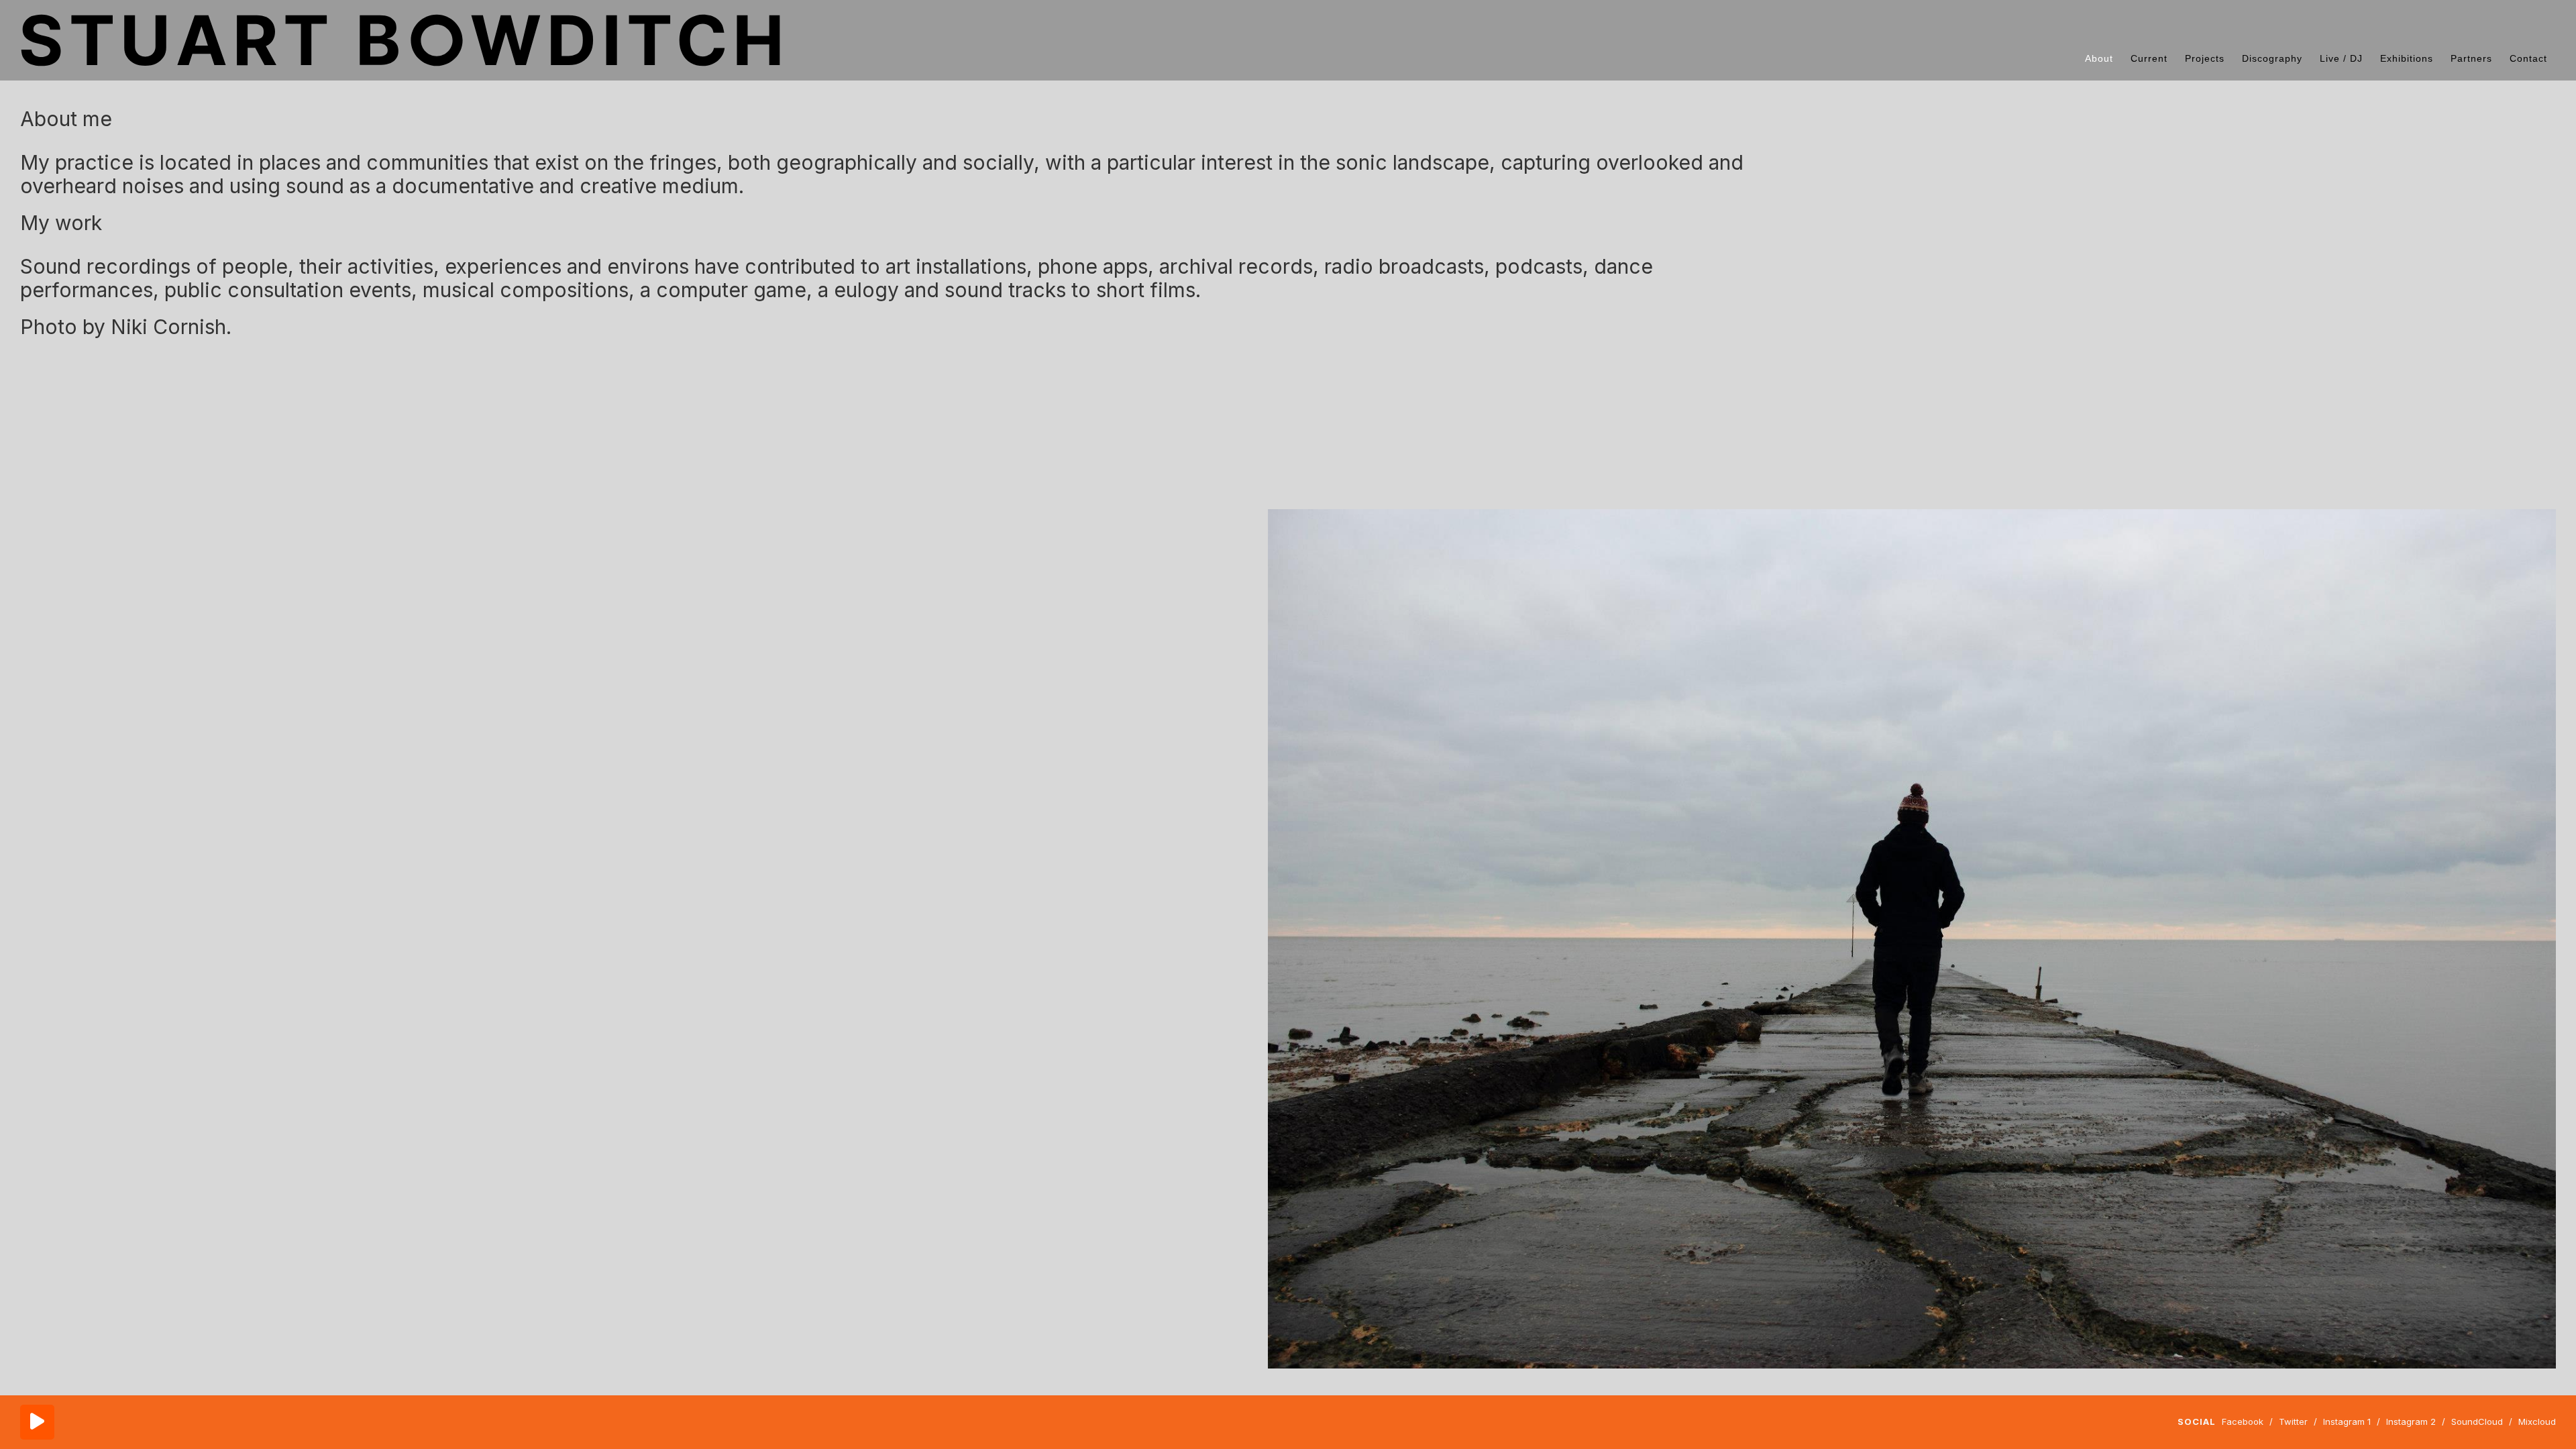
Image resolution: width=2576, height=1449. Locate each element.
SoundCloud (2477, 1421)
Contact (2528, 58)
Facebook (2243, 1421)
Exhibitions (2407, 58)
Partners (2471, 58)
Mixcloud (2537, 1421)
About (2099, 58)
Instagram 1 (2347, 1421)
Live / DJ (2341, 58)
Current (2149, 58)
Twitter (2293, 1421)
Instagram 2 (2411, 1421)
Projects (2205, 58)
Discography (2272, 58)
